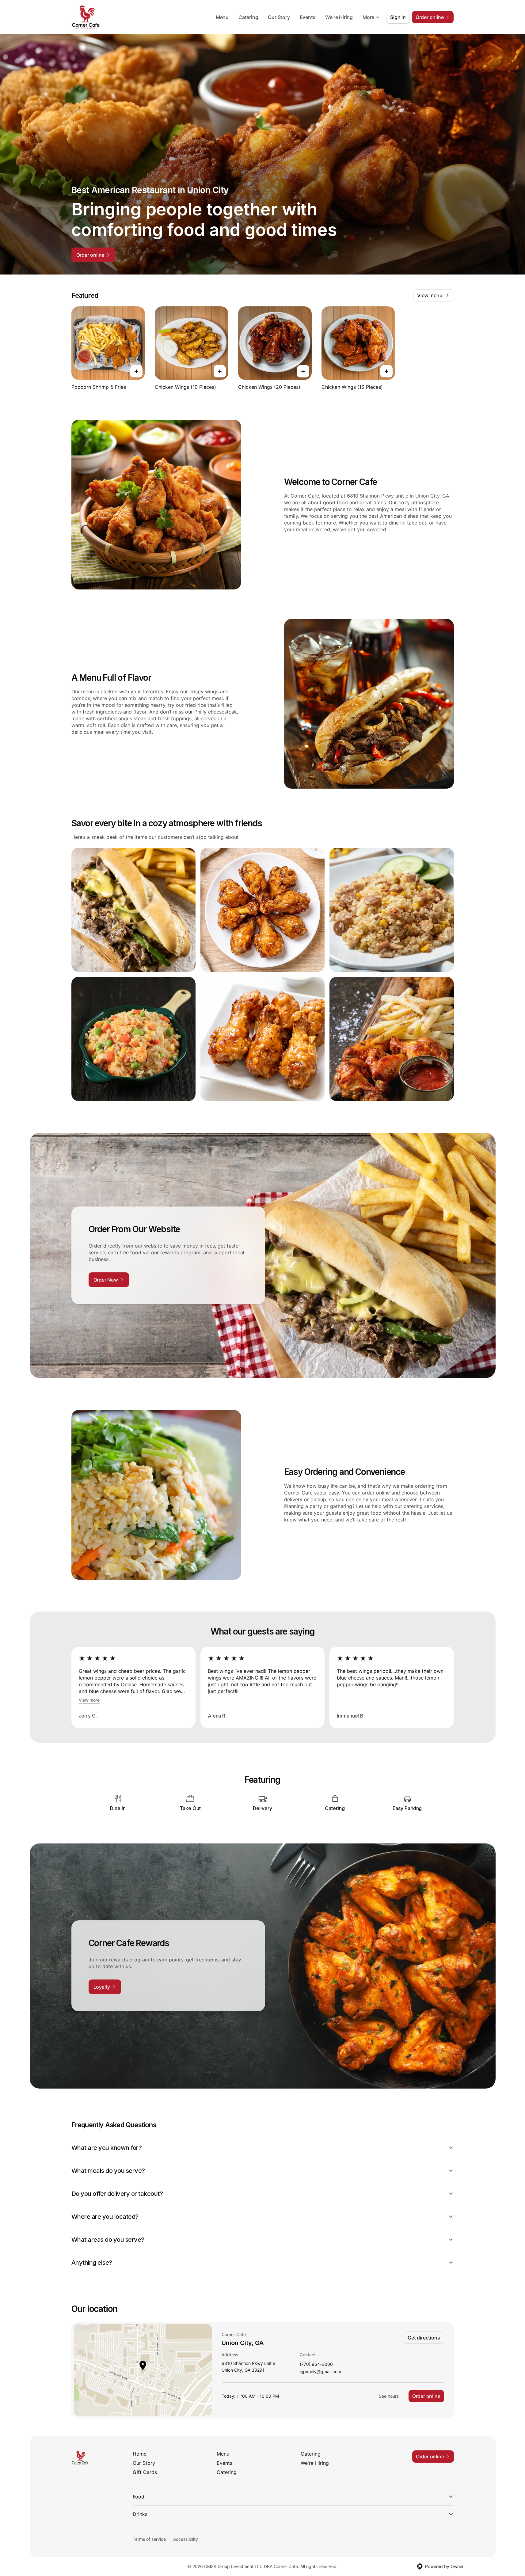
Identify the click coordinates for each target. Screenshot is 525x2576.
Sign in (398, 17)
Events (308, 17)
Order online (426, 2396)
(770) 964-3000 (316, 2364)
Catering (248, 17)
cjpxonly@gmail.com (320, 2372)
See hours (389, 2396)
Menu (222, 17)
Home (140, 2454)
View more (89, 1700)
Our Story (279, 17)
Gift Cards (145, 2472)
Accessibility (186, 2539)
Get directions (424, 2338)
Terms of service (149, 2539)
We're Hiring (339, 17)
